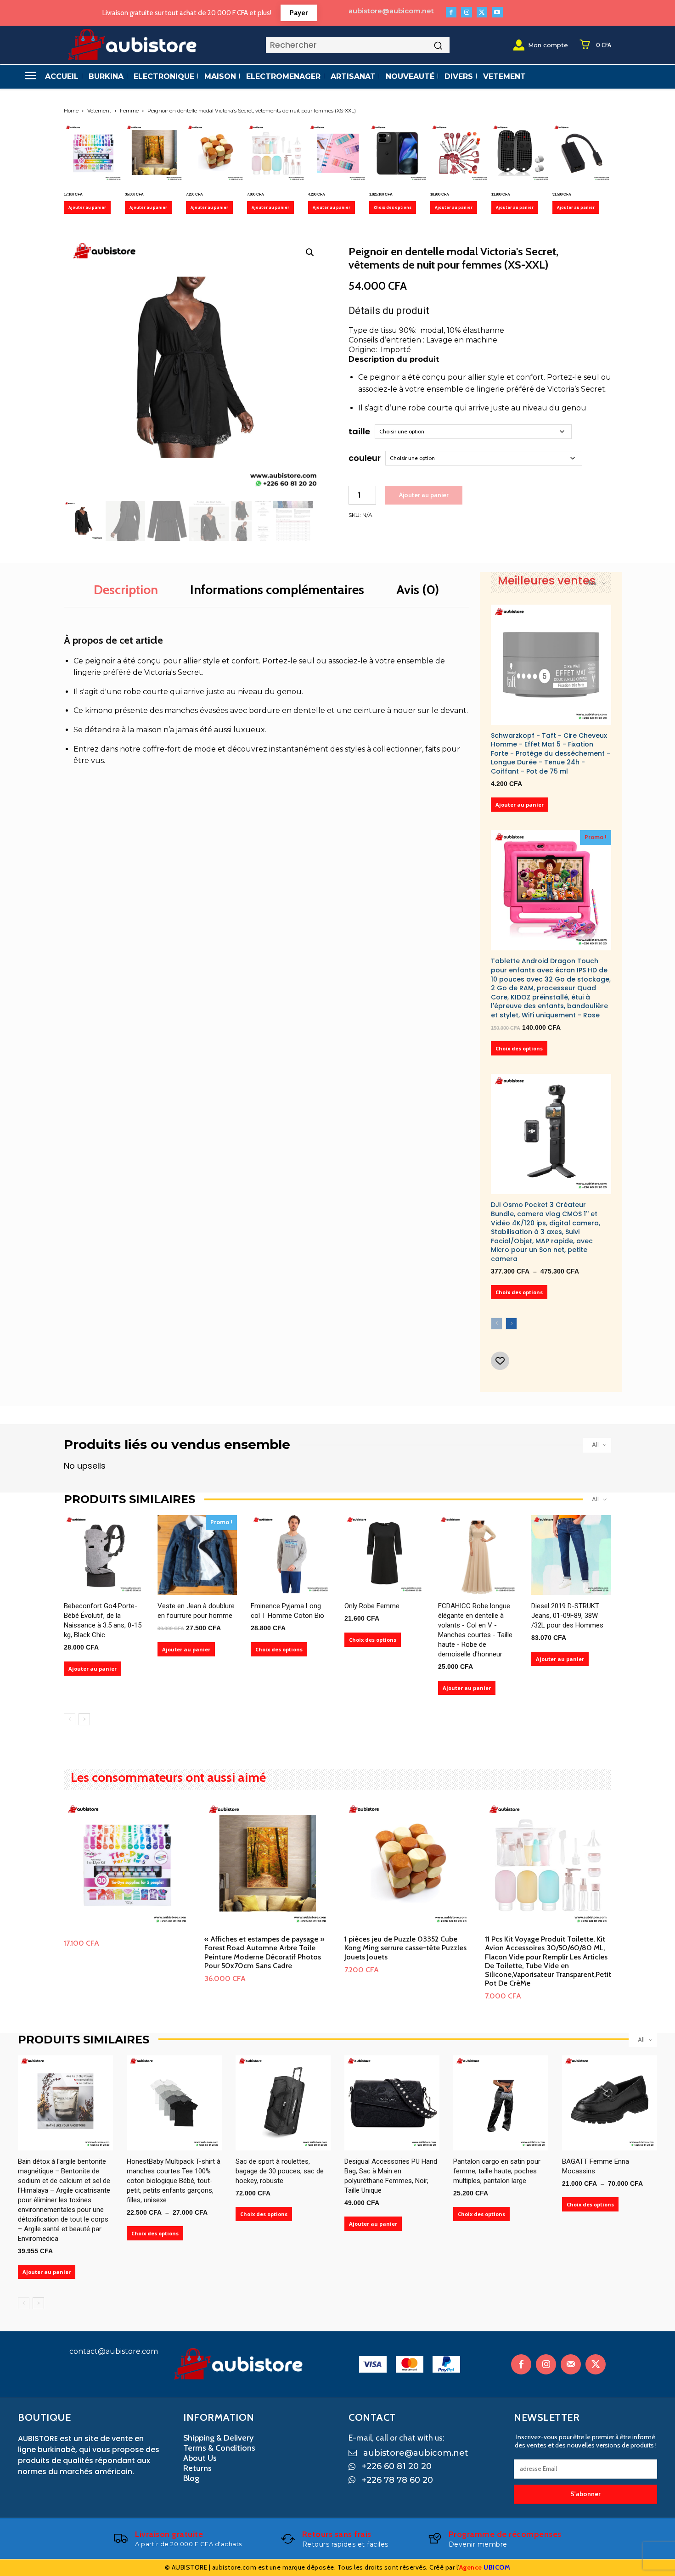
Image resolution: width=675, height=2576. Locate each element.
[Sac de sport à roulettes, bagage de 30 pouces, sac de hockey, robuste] (283, 2103)
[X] (482, 12)
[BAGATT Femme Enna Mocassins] (610, 2103)
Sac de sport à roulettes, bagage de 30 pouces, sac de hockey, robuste (280, 2171)
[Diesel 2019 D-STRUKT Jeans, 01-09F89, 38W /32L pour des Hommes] (571, 1555)
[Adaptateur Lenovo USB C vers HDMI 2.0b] (582, 153)
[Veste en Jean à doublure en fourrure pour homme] (197, 1555)
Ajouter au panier (87, 207)
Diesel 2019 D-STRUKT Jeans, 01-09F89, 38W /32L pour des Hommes (567, 1616)
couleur (365, 458)
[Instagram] (466, 12)
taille (359, 431)
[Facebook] (451, 12)
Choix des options (393, 207)
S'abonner (585, 2494)
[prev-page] (497, 1324)
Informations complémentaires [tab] (277, 589)
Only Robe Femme (372, 1606)
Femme (129, 111)
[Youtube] (497, 12)
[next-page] (511, 1324)
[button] (310, 253)
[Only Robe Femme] (384, 1555)
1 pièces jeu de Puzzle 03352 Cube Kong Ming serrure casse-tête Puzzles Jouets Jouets (405, 1948)
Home (71, 111)
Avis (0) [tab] (418, 589)
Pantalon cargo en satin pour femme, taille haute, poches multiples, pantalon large (497, 2171)
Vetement (99, 111)
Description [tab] (126, 589)
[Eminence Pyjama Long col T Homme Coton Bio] (291, 1555)
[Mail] (571, 2364)
